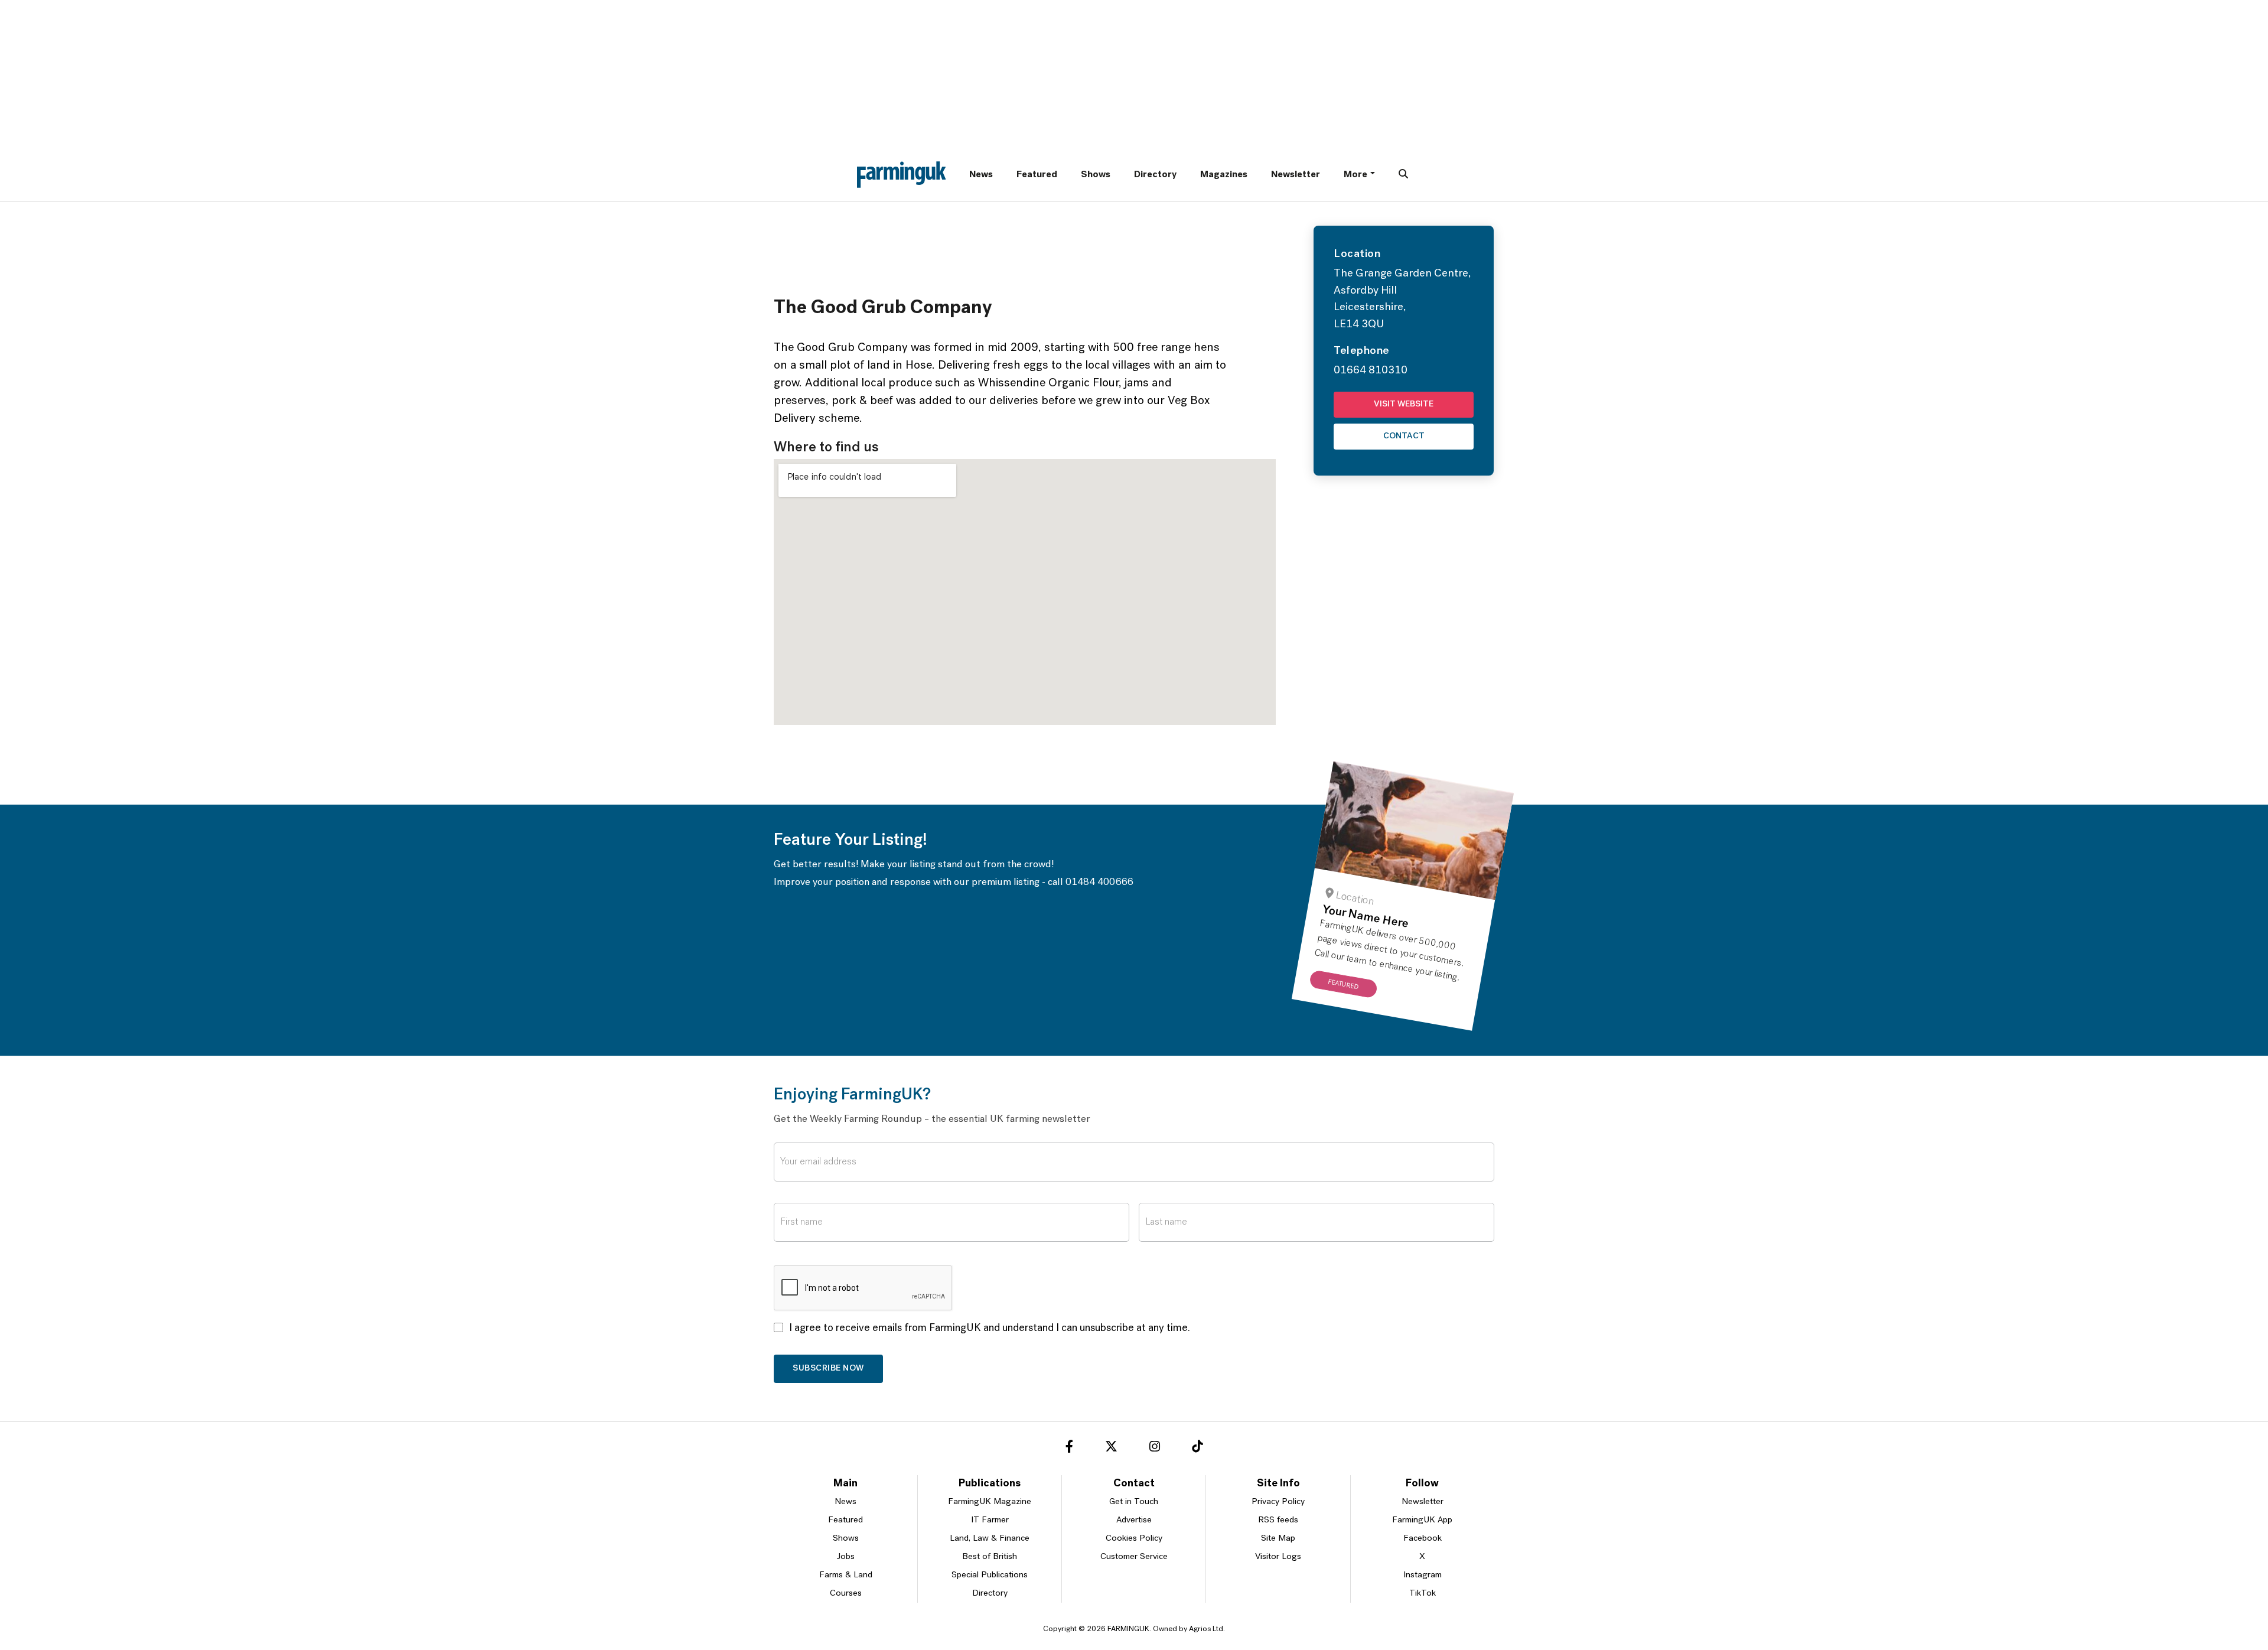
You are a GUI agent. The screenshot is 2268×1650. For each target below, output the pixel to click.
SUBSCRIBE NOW (828, 1369)
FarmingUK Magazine (990, 1502)
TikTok (1423, 1594)
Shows (1096, 175)
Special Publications (990, 1575)
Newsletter (1296, 175)
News (981, 175)
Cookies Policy (1134, 1539)
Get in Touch (1134, 1502)
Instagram (1423, 1575)
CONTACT (1404, 436)
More (1355, 175)
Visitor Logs (1278, 1557)
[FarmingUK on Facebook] (1069, 1449)
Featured (1037, 175)
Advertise (1134, 1520)
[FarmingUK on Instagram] (1155, 1449)
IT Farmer (990, 1520)
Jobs (846, 1557)
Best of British (990, 1557)
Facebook (1423, 1539)
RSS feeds (1278, 1520)
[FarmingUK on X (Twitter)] (1111, 1449)
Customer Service (1134, 1557)
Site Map (1278, 1539)
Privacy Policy (1278, 1502)
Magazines (1224, 175)
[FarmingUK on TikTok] (1197, 1449)
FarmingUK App (1422, 1520)
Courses (846, 1594)
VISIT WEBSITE (1404, 404)
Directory (1155, 175)
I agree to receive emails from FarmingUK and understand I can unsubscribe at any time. (990, 1329)
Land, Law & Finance (990, 1539)
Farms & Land (846, 1575)
